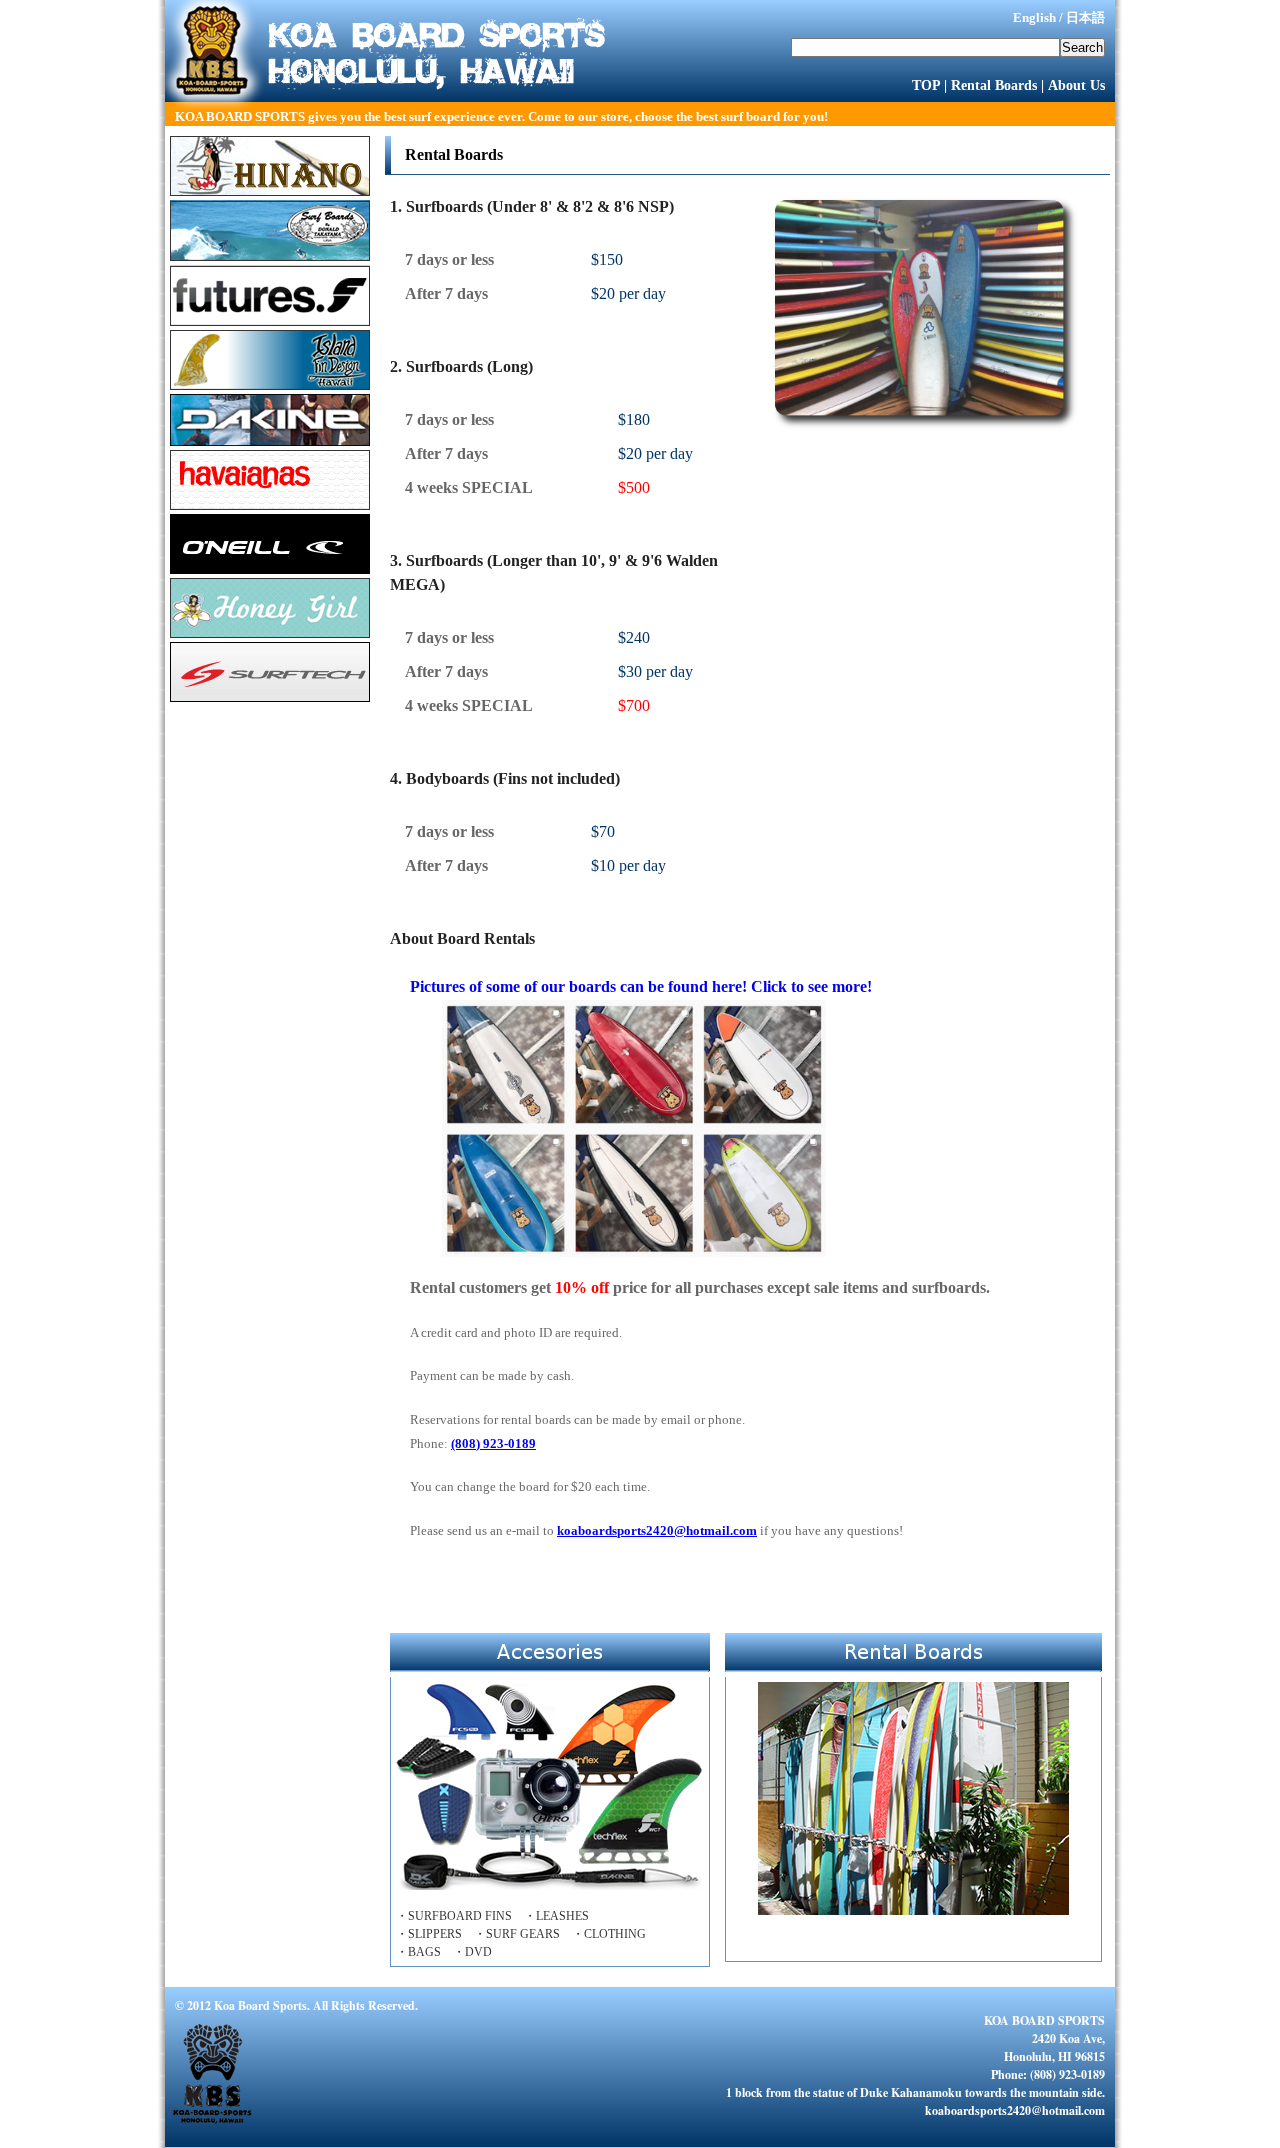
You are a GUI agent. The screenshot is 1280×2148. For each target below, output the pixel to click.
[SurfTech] (270, 696)
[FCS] (270, 320)
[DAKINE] (270, 440)
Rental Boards (994, 85)
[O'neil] (270, 568)
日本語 (1085, 18)
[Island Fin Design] (270, 384)
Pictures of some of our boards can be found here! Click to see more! (641, 986)
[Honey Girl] (270, 632)
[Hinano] (270, 190)
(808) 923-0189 (493, 1443)
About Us (1076, 85)
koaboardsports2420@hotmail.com (657, 1530)
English (1034, 18)
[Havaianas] (270, 504)
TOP (926, 85)
